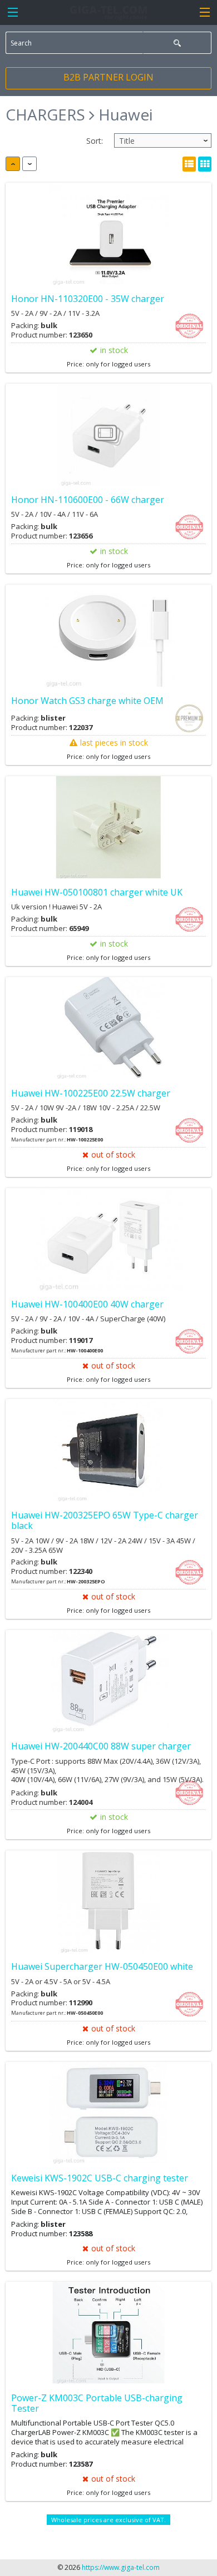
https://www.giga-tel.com (121, 2567)
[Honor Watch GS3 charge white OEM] (108, 636)
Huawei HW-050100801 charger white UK (97, 892)
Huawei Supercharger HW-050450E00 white (102, 1966)
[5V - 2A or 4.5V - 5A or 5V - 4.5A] (108, 1902)
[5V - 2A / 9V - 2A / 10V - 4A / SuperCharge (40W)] (108, 1239)
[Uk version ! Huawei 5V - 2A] (108, 827)
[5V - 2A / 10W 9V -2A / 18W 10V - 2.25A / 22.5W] (108, 1028)
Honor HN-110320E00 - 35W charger (88, 299)
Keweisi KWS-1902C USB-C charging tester (100, 2178)
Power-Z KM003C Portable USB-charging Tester (97, 2403)
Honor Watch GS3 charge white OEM (87, 701)
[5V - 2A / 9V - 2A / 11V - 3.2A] (108, 234)
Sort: (95, 141)
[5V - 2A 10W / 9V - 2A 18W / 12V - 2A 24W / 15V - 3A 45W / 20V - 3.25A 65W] (108, 1450)
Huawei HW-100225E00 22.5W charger (91, 1093)
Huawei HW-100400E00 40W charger (87, 1304)
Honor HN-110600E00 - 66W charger (88, 500)
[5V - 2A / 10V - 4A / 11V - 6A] (108, 435)
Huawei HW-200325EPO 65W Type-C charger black (105, 1520)
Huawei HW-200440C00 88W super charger (101, 1746)
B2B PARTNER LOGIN (108, 77)
